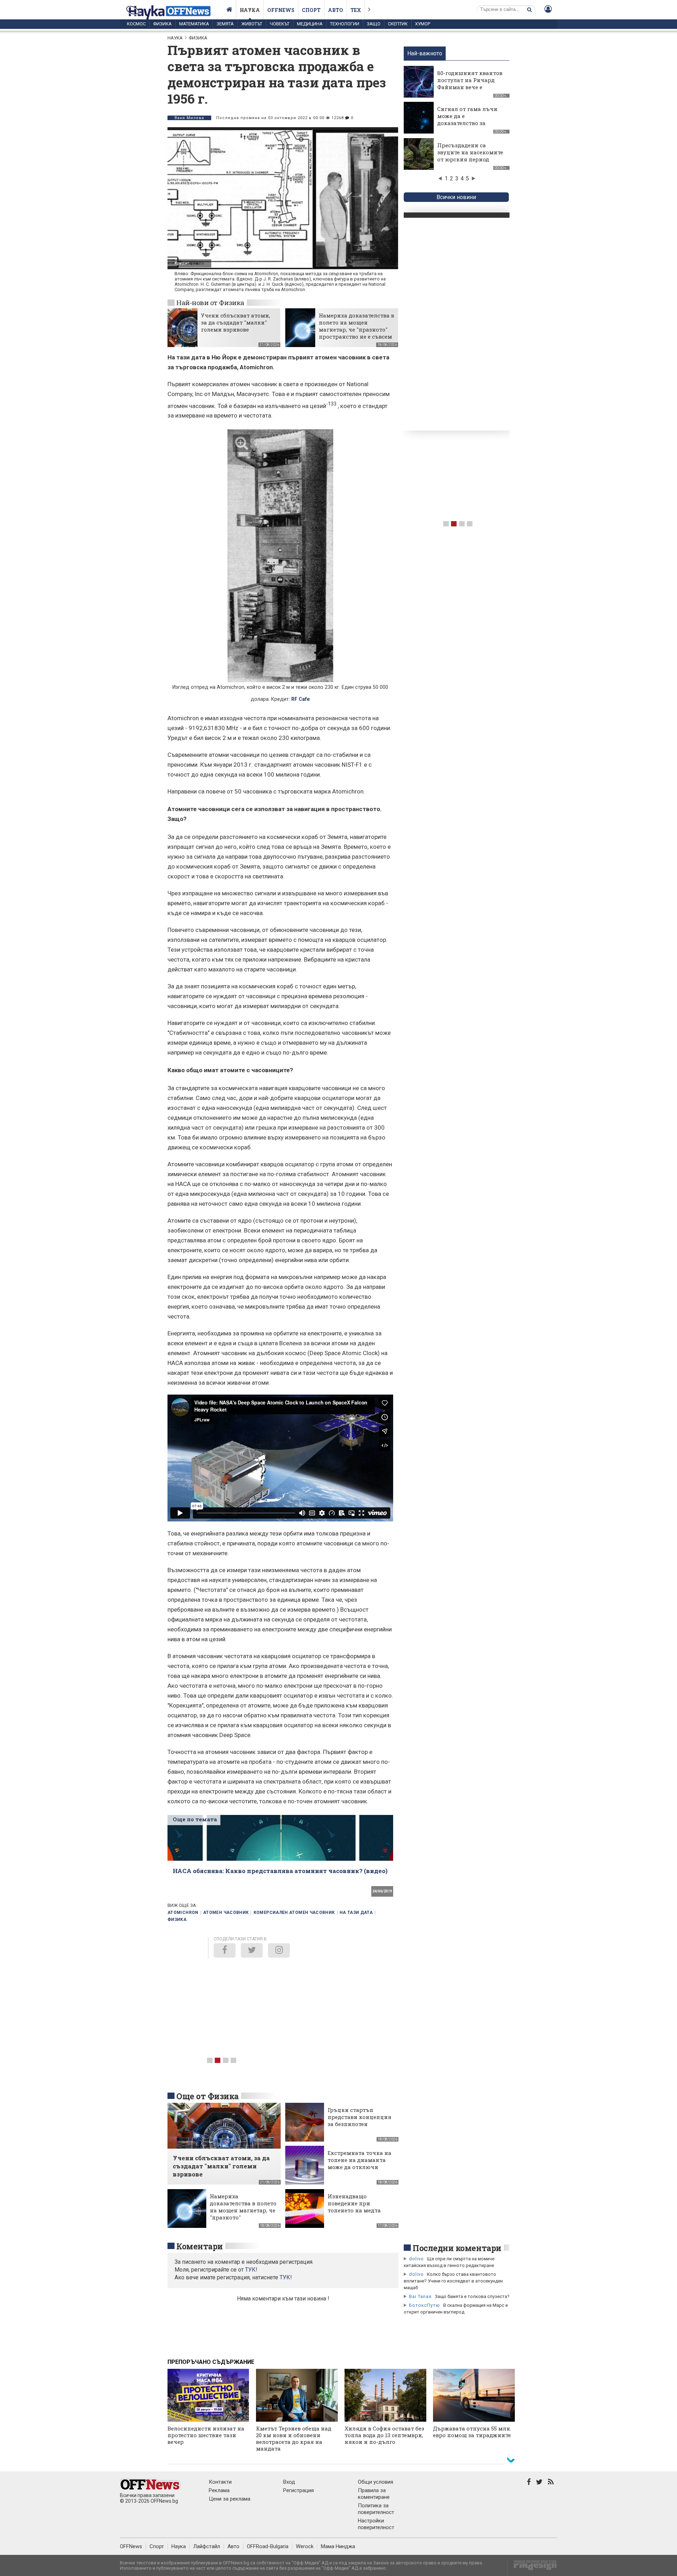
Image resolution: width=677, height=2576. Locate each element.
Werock (305, 2546)
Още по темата (195, 1819)
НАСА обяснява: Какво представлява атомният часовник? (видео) (280, 1871)
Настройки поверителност (376, 2524)
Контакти (220, 2482)
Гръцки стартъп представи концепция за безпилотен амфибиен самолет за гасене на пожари (359, 2124)
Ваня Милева (189, 118)
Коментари (200, 2246)
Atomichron (183, 1913)
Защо (374, 24)
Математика (194, 24)
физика (177, 1920)
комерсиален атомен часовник (294, 1913)
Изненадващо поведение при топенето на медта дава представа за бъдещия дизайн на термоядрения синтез (359, 2214)
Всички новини (456, 197)
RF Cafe (197, 263)
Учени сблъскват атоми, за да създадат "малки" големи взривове (236, 322)
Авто (336, 10)
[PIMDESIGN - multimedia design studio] (532, 2567)
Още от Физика (208, 2096)
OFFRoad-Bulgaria (268, 2546)
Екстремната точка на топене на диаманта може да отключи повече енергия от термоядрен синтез (359, 2167)
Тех (356, 10)
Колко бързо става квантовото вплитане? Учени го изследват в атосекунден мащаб (453, 2281)
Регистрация (298, 2490)
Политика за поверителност (376, 2509)
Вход (289, 2482)
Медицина (310, 24)
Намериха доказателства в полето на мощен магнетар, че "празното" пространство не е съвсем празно (356, 329)
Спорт (311, 10)
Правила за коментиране (374, 2494)
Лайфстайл (207, 2546)
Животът (252, 24)
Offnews (281, 10)
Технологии (345, 24)
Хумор (423, 24)
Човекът (280, 24)
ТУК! (286, 2277)
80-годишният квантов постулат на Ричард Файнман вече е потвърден (470, 84)
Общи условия (376, 2482)
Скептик (398, 24)
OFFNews (131, 2546)
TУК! (251, 2270)
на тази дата (356, 1913)
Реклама (219, 2490)
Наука (250, 10)
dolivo (416, 2259)
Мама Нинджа (338, 2546)
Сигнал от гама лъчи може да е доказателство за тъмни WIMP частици (469, 119)
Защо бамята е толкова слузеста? (472, 2296)
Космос (136, 24)
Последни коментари (457, 2248)
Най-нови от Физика (210, 302)
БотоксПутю (425, 2305)
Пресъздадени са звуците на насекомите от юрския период (470, 152)
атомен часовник (226, 1913)
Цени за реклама (230, 2499)
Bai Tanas (420, 2296)
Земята (225, 24)
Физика (162, 24)
